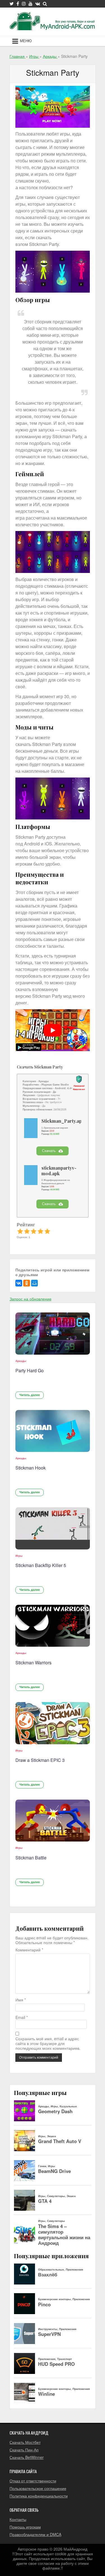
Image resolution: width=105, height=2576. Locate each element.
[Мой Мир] (34, 1283)
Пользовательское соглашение (38, 2488)
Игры (19, 1556)
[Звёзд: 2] (27, 1231)
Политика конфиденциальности (39, 2496)
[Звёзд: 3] (34, 1231)
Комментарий (29, 1950)
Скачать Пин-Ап (24, 2450)
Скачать (49, 1151)
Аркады (21, 1361)
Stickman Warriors (33, 1663)
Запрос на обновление (31, 1299)
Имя (21, 2000)
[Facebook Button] (18, 4)
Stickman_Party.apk (63, 1121)
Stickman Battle (31, 1858)
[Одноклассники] (27, 1283)
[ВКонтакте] (19, 1283)
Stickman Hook (31, 1468)
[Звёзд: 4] (40, 1231)
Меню (26, 41)
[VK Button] (38, 4)
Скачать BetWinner (27, 2457)
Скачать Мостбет (25, 2442)
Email (22, 2017)
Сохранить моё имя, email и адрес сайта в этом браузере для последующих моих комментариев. (48, 2043)
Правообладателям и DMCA (35, 2534)
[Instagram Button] (24, 4)
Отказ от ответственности (33, 2481)
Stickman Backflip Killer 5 (41, 1565)
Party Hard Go (30, 1370)
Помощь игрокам (25, 2527)
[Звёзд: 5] (47, 1231)
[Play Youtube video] (53, 1030)
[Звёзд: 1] (20, 1231)
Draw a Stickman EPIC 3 (40, 1760)
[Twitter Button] (12, 4)
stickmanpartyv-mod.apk (59, 1171)
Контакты (18, 2519)
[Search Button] (45, 4)
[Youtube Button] (31, 4)
